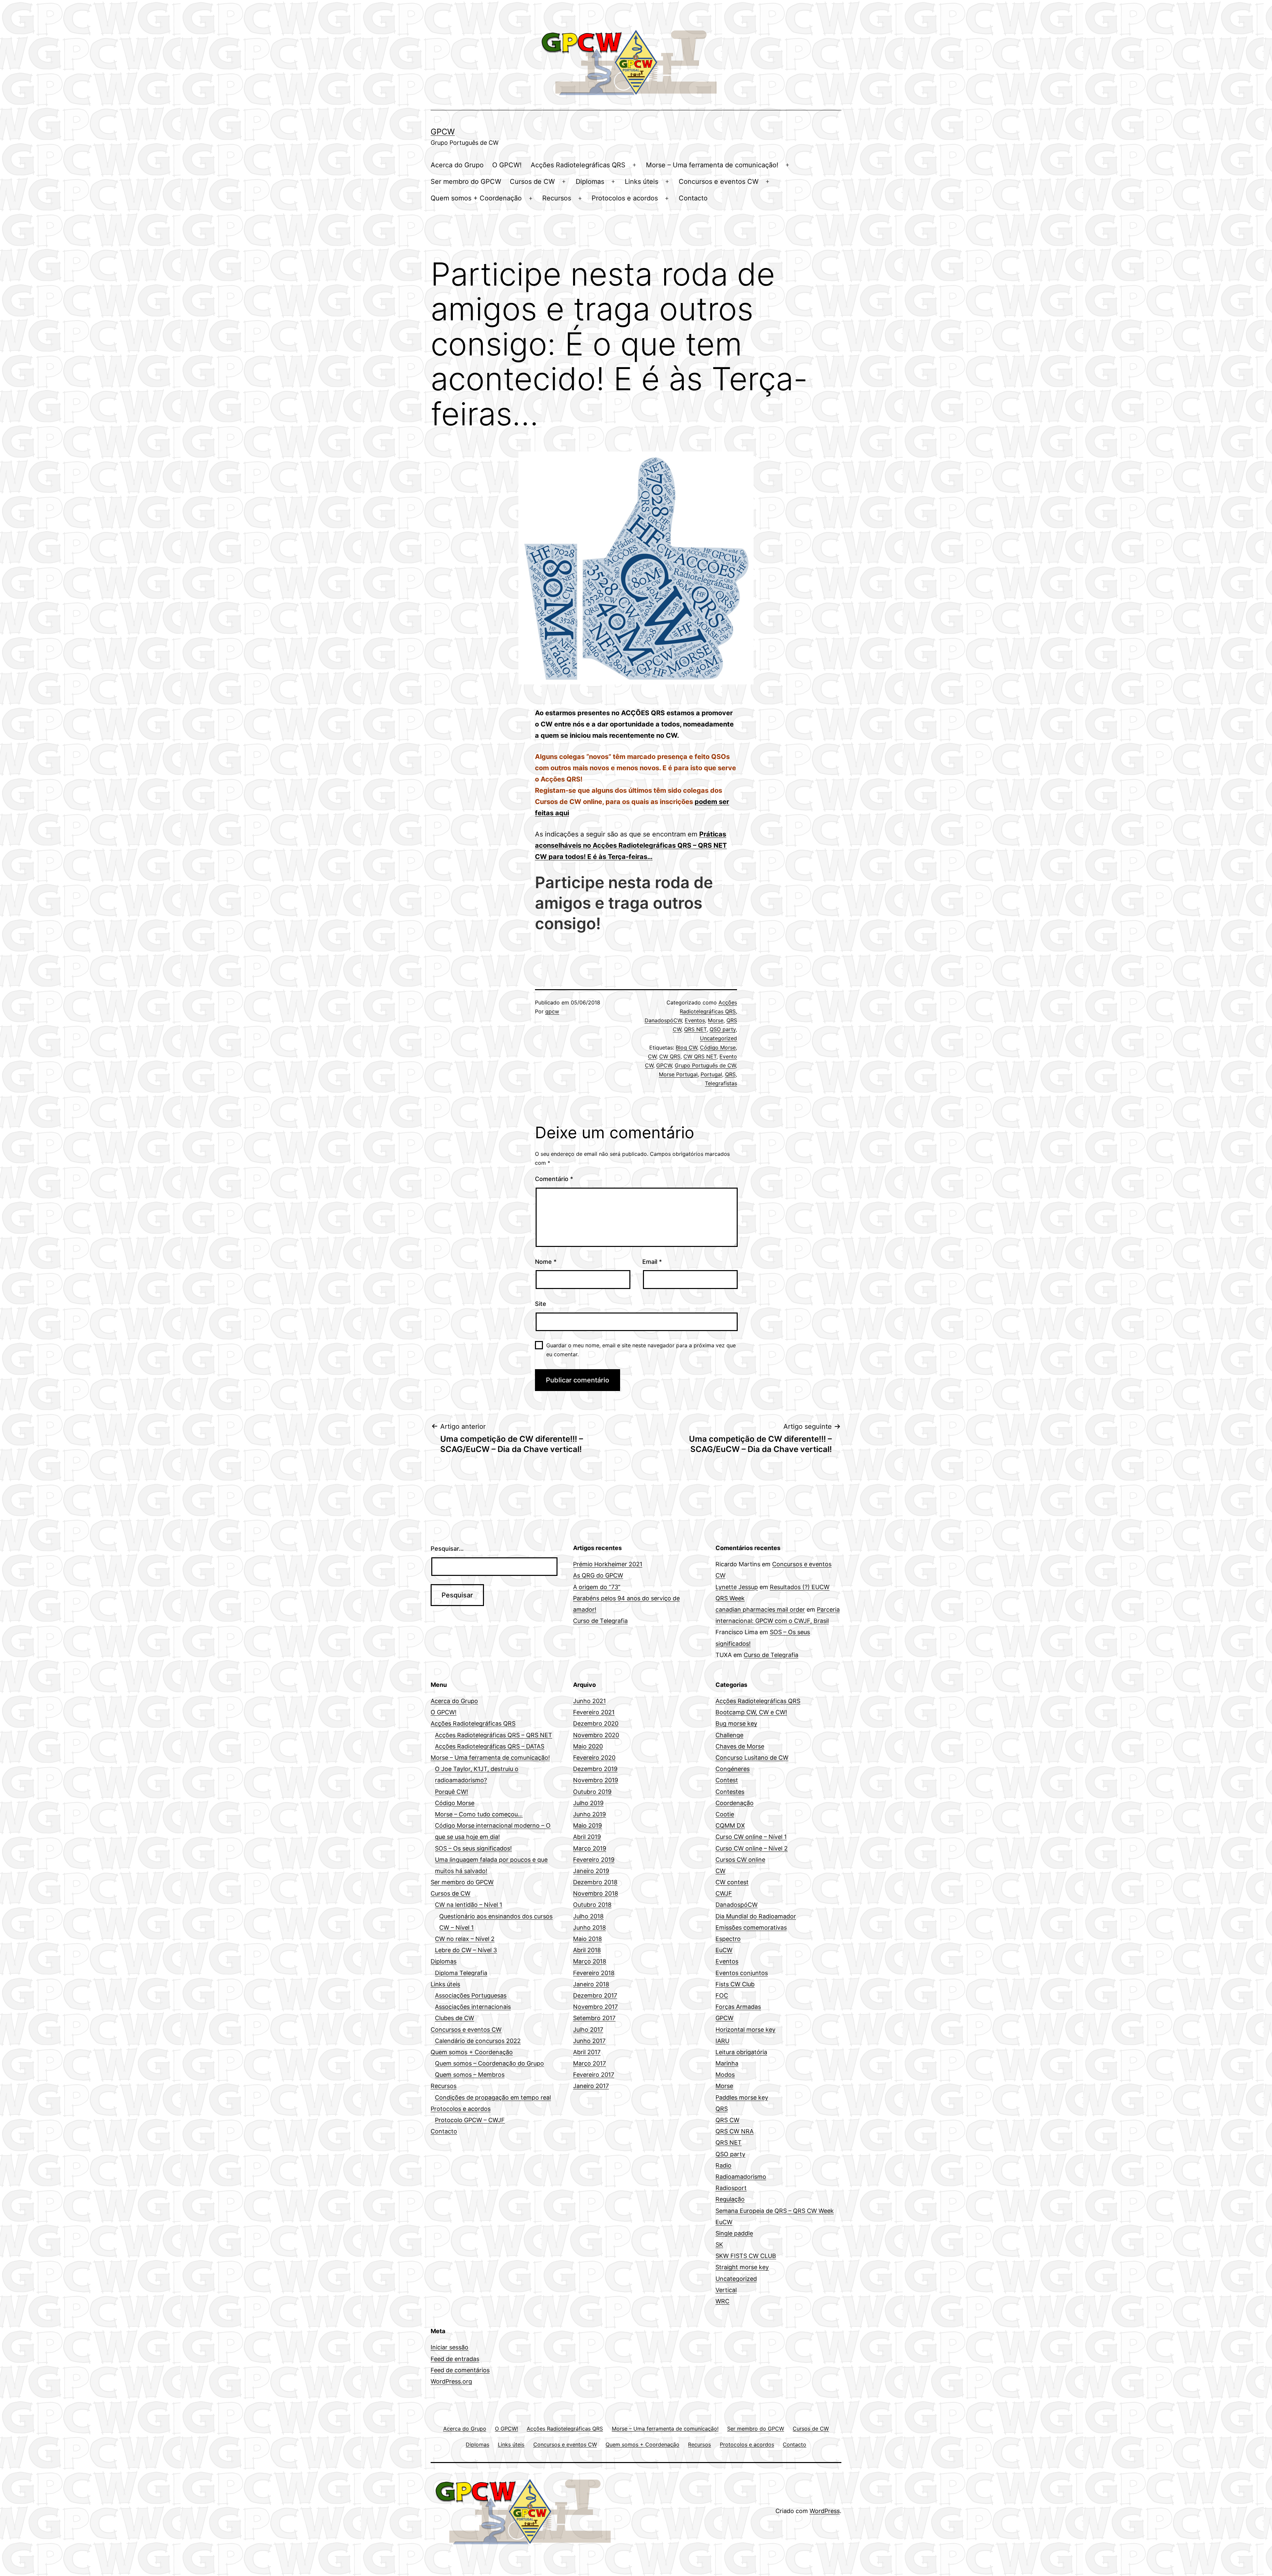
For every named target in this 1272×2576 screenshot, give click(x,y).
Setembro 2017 (594, 2018)
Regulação (730, 2199)
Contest (727, 1780)
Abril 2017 (587, 2052)
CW (652, 1056)
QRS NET (695, 1029)
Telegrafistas (721, 1083)
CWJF (724, 1893)
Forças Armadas (738, 2007)
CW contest (732, 1882)
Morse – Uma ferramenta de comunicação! (712, 165)
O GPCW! (507, 165)
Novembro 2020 (596, 1735)
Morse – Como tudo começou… (479, 1814)
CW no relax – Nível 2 (465, 1939)
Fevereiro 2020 (594, 1758)
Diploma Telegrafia (461, 1973)
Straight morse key (742, 2267)
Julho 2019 (588, 1803)
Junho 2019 (589, 1814)
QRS (730, 1074)
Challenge (729, 1735)
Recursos (557, 198)
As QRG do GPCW (598, 1575)
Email (652, 1262)
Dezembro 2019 (595, 1769)
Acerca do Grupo (457, 165)
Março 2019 (590, 1848)
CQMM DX (730, 1825)
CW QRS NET (700, 1056)
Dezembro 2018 (595, 1882)
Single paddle (734, 2233)
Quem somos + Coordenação (476, 198)
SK (719, 2245)
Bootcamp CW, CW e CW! (751, 1712)
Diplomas (590, 182)
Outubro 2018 (592, 1905)
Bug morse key (736, 1723)
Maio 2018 (587, 1939)
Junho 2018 (589, 1928)
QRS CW (727, 2120)
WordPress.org (451, 2381)
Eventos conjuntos (742, 1973)
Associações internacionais (473, 2007)
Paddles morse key (742, 2097)
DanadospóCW (663, 1020)
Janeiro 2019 (591, 1871)
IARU (722, 2041)
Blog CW (686, 1047)
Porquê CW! (451, 1792)
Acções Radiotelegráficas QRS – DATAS (490, 1746)
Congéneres (733, 1769)
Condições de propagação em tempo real (493, 2097)
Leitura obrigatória (741, 2052)
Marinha (727, 2063)
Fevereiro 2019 (594, 1860)
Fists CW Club (735, 1984)
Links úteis (641, 182)
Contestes (730, 1792)
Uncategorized (718, 1038)
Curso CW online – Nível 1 (751, 1837)
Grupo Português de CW (705, 1065)
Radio (723, 2165)
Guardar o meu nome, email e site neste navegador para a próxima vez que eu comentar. (641, 1350)
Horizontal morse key (745, 2030)
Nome (546, 1262)
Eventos (695, 1020)
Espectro (728, 1939)
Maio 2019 (587, 1825)
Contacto (693, 198)
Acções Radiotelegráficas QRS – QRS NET (494, 1735)
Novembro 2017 (595, 2007)
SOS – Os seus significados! (473, 1848)
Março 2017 (589, 2063)
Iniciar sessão (450, 2347)
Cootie (725, 1814)
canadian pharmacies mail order (760, 1610)
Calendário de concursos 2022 (478, 2041)
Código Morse (718, 1047)
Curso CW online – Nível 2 (752, 1848)
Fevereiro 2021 (594, 1712)
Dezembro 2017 (595, 1995)
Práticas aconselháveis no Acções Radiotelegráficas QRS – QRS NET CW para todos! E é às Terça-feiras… (631, 845)
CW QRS (670, 1056)
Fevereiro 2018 (594, 1973)
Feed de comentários (460, 2370)
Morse (716, 1020)
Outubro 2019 (592, 1792)
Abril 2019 (587, 1837)
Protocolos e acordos (625, 198)
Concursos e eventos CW (719, 182)
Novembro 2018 (596, 1893)
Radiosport (731, 2188)
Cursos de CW (532, 182)
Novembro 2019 (596, 1780)
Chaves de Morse (740, 1746)
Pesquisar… (447, 1549)
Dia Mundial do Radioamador (756, 1916)
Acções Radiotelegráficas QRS (578, 165)
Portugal (711, 1074)
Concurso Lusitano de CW (752, 1758)
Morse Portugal (678, 1074)
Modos (725, 2075)
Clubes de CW (454, 2018)
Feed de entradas (455, 2359)
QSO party (723, 1029)
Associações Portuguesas (471, 1995)
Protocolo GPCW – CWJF (470, 2120)
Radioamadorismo (741, 2177)
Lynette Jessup (737, 1587)
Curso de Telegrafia (600, 1621)
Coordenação (735, 1803)
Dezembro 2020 (596, 1723)
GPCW (443, 132)
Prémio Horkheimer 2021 (608, 1564)
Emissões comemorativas (751, 1928)
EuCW (724, 1950)
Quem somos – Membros (470, 2075)
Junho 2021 (589, 1701)
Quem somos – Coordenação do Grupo (489, 2063)
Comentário (554, 1179)
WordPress (825, 2511)
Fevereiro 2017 (594, 2075)
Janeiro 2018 (591, 1984)
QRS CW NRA (735, 2131)
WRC (722, 2301)
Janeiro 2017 (591, 2086)
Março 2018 (590, 1961)
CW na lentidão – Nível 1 (469, 1905)
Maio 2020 (588, 1746)
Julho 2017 (588, 2030)
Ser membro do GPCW (466, 182)
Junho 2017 (589, 2041)
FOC (722, 1995)
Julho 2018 (588, 1916)
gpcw (552, 1011)
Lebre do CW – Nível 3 (466, 1950)
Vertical (726, 2290)
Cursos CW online (740, 1860)
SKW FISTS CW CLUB (746, 2256)
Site (541, 1304)
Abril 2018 (587, 1950)
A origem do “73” (597, 1587)
